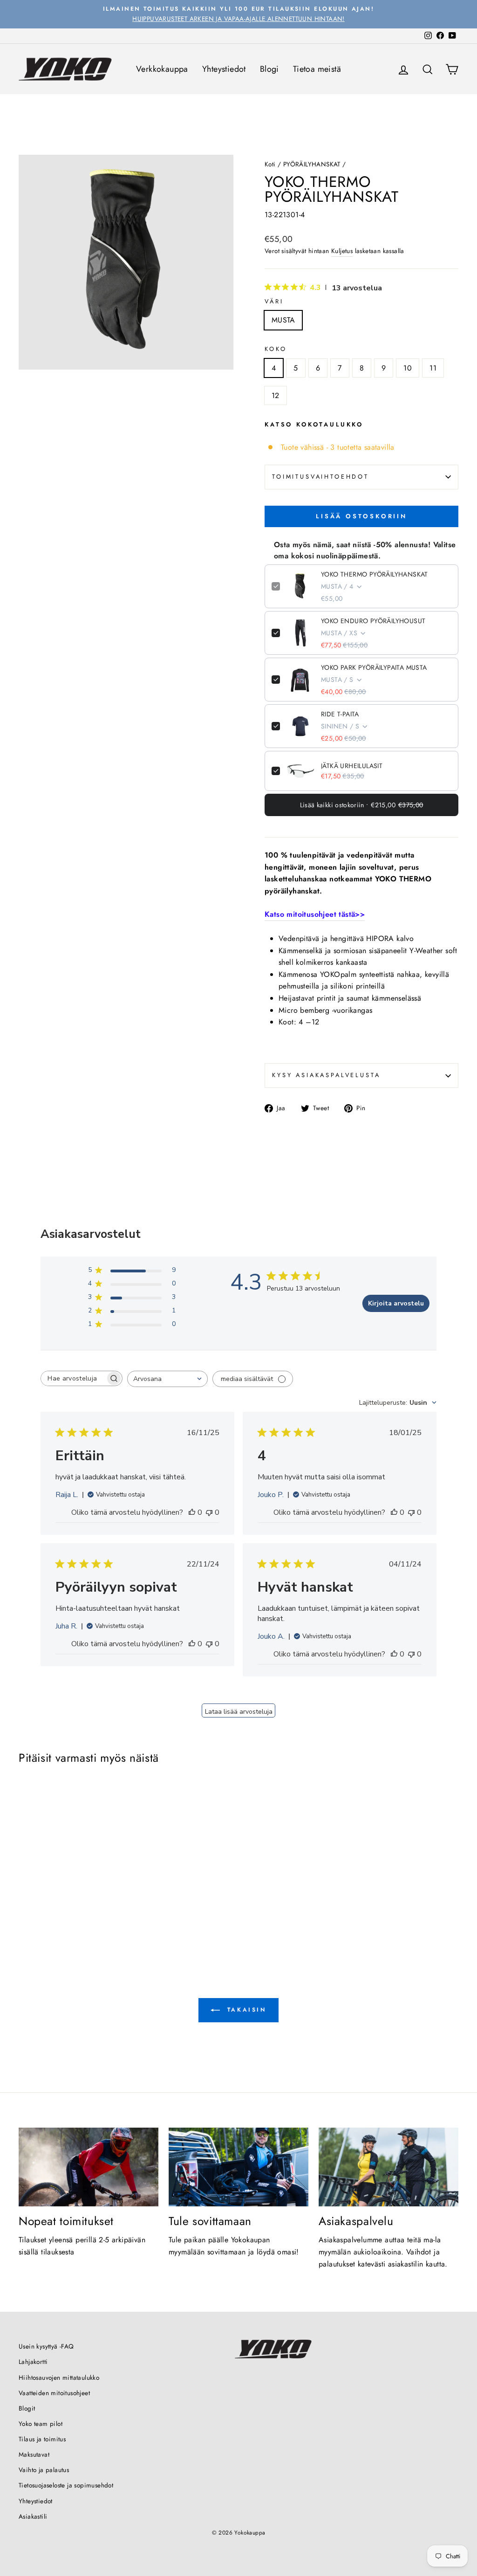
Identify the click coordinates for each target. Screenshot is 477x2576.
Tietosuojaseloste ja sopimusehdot (66, 2485)
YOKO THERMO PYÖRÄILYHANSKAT (375, 574)
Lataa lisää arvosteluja (239, 1712)
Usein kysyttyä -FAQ (46, 2346)
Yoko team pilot (41, 2424)
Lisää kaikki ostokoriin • (362, 805)
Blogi (269, 69)
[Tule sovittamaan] (238, 2167)
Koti (270, 164)
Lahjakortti (33, 2362)
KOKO (276, 349)
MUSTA (283, 320)
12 (276, 395)
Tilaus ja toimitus (42, 2439)
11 (433, 368)
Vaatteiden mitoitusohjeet (54, 2393)
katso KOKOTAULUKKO (314, 424)
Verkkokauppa (162, 69)
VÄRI (274, 301)
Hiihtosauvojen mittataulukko (59, 2377)
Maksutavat (34, 2454)
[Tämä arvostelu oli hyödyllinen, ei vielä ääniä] (192, 1512)
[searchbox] (73, 1378)
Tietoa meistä (317, 69)
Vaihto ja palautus (44, 2470)
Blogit (27, 2408)
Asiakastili (33, 2516)
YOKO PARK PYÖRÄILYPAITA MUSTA (374, 667)
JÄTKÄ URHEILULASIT (352, 766)
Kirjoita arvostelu (396, 1303)
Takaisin (245, 2010)
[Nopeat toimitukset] (89, 2167)
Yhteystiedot (224, 69)
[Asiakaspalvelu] (388, 2167)
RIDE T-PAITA (340, 714)
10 (408, 368)
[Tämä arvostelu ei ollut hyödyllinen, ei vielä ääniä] (209, 1512)
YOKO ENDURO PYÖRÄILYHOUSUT (373, 621)
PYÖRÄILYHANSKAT (312, 164)
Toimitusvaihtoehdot (320, 477)
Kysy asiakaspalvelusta (326, 1075)
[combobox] (167, 1379)
